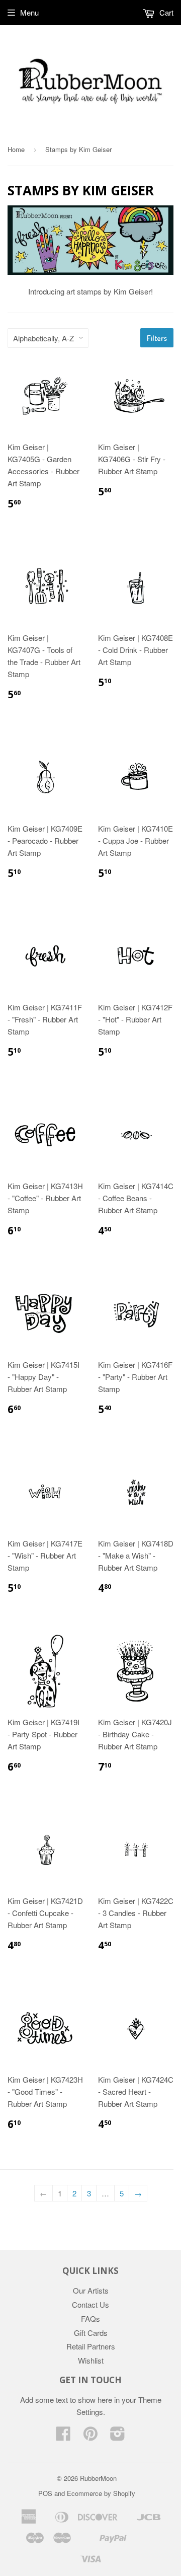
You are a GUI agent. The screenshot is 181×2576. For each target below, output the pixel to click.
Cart (165, 12)
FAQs (90, 2319)
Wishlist (91, 2360)
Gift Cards (91, 2333)
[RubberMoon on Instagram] (118, 2436)
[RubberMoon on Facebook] (63, 2436)
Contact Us (90, 2304)
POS (45, 2493)
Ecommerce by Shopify (101, 2493)
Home (16, 149)
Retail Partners (91, 2346)
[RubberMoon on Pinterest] (90, 2436)
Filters (157, 338)
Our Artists (91, 2290)
